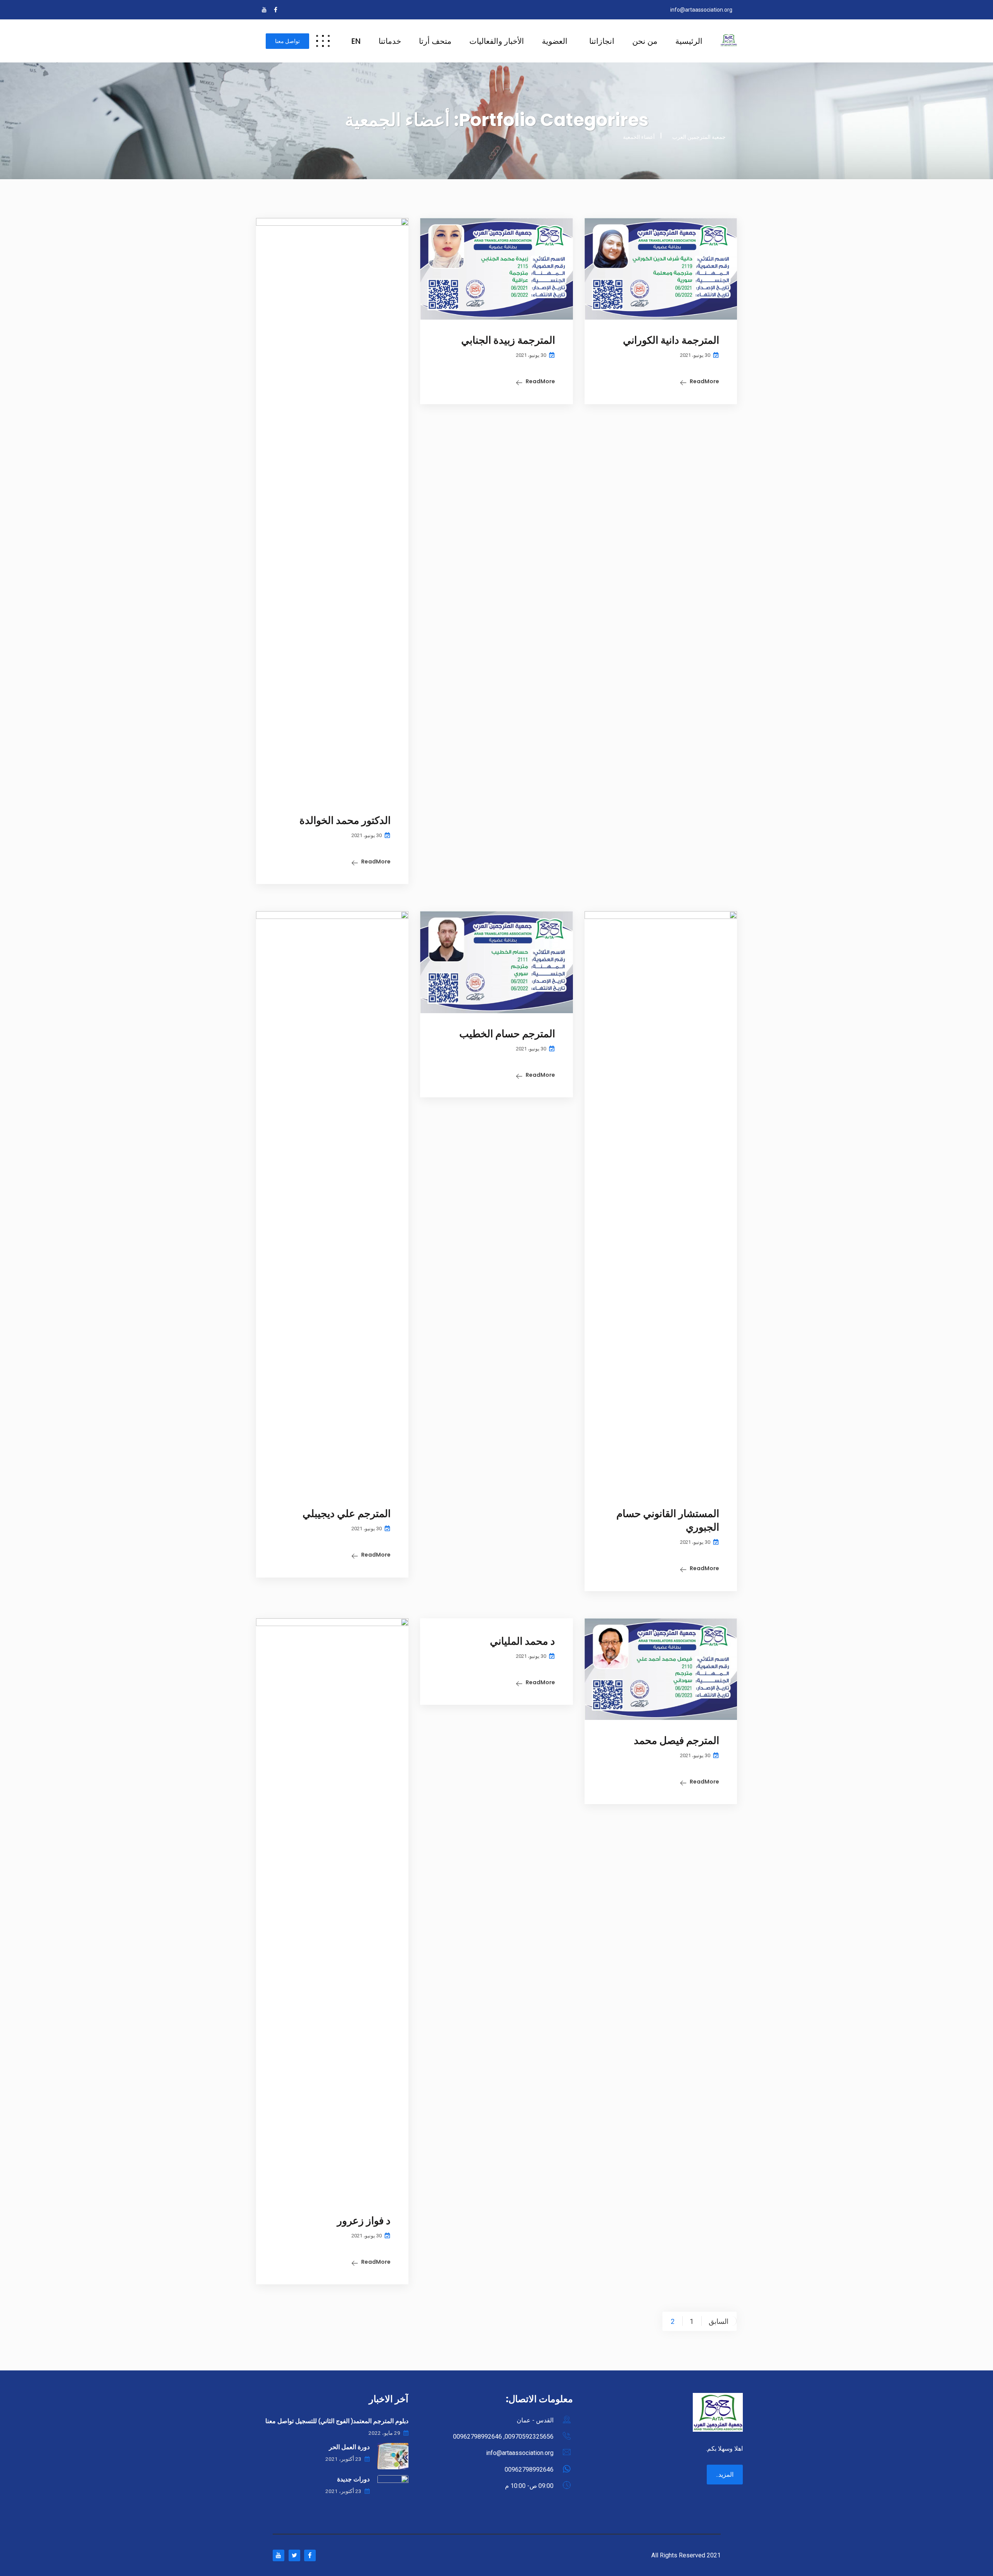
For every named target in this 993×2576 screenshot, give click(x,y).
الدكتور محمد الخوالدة (345, 820)
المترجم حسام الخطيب (507, 1034)
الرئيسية (689, 41)
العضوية (555, 41)
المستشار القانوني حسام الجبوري (668, 1520)
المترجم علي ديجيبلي (347, 1514)
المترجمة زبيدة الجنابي (508, 340)
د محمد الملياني (522, 1641)
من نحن (645, 41)
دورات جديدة (353, 2479)
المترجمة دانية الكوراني (671, 340)
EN (356, 41)
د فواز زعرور (364, 2221)
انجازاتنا (602, 41)
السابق (719, 2321)
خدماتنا (390, 41)
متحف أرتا (435, 41)
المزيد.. (725, 2475)
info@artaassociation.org (701, 10)
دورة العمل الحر (349, 2447)
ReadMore (704, 381)
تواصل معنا (287, 41)
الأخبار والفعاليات (497, 41)
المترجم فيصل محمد (676, 1740)
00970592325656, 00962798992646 (503, 2437)
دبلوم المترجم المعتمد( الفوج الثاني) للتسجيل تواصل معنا (337, 2421)
